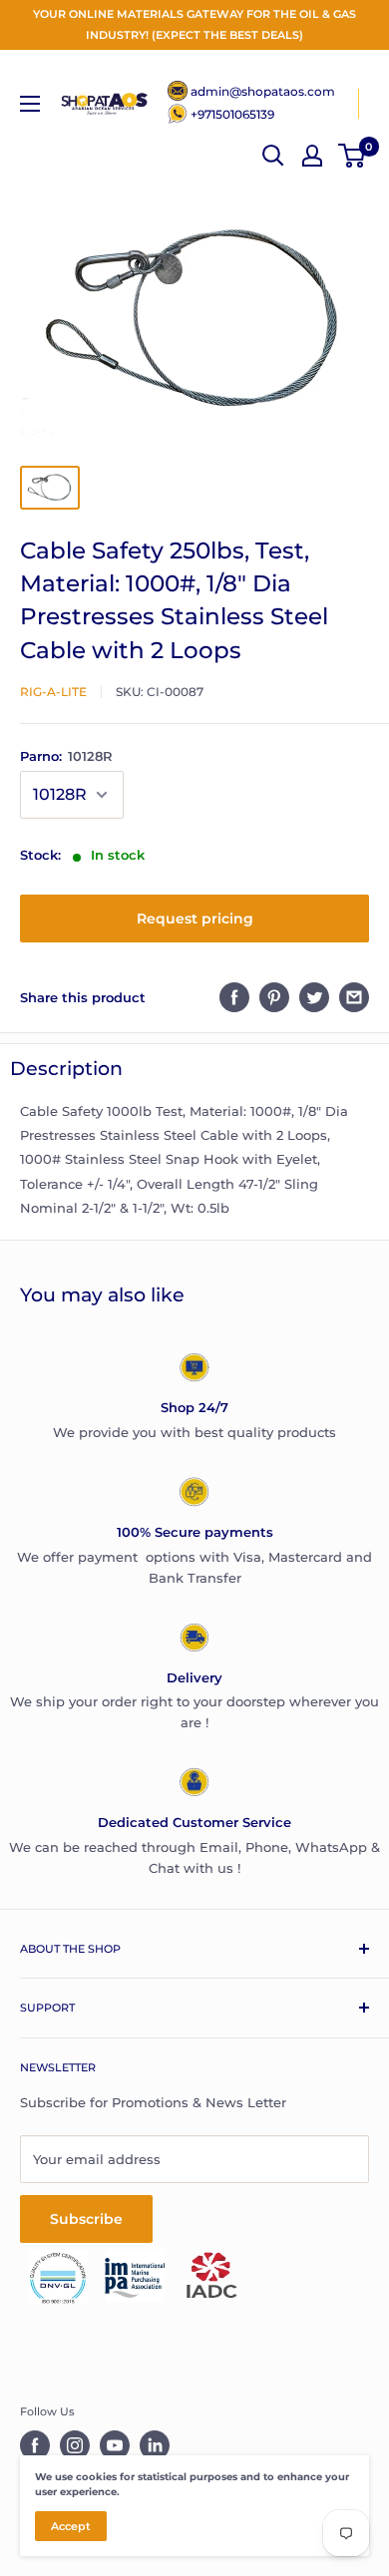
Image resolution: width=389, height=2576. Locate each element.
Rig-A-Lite (53, 692)
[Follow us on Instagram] (75, 2445)
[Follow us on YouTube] (115, 2445)
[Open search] (273, 156)
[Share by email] (354, 997)
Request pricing (195, 919)
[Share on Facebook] (234, 997)
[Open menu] (30, 104)
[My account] (312, 156)
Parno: (66, 756)
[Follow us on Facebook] (35, 2445)
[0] (353, 156)
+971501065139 (232, 114)
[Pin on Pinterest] (274, 997)
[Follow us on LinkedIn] (155, 2445)
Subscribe (86, 2219)
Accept (71, 2526)
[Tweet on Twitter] (314, 997)
